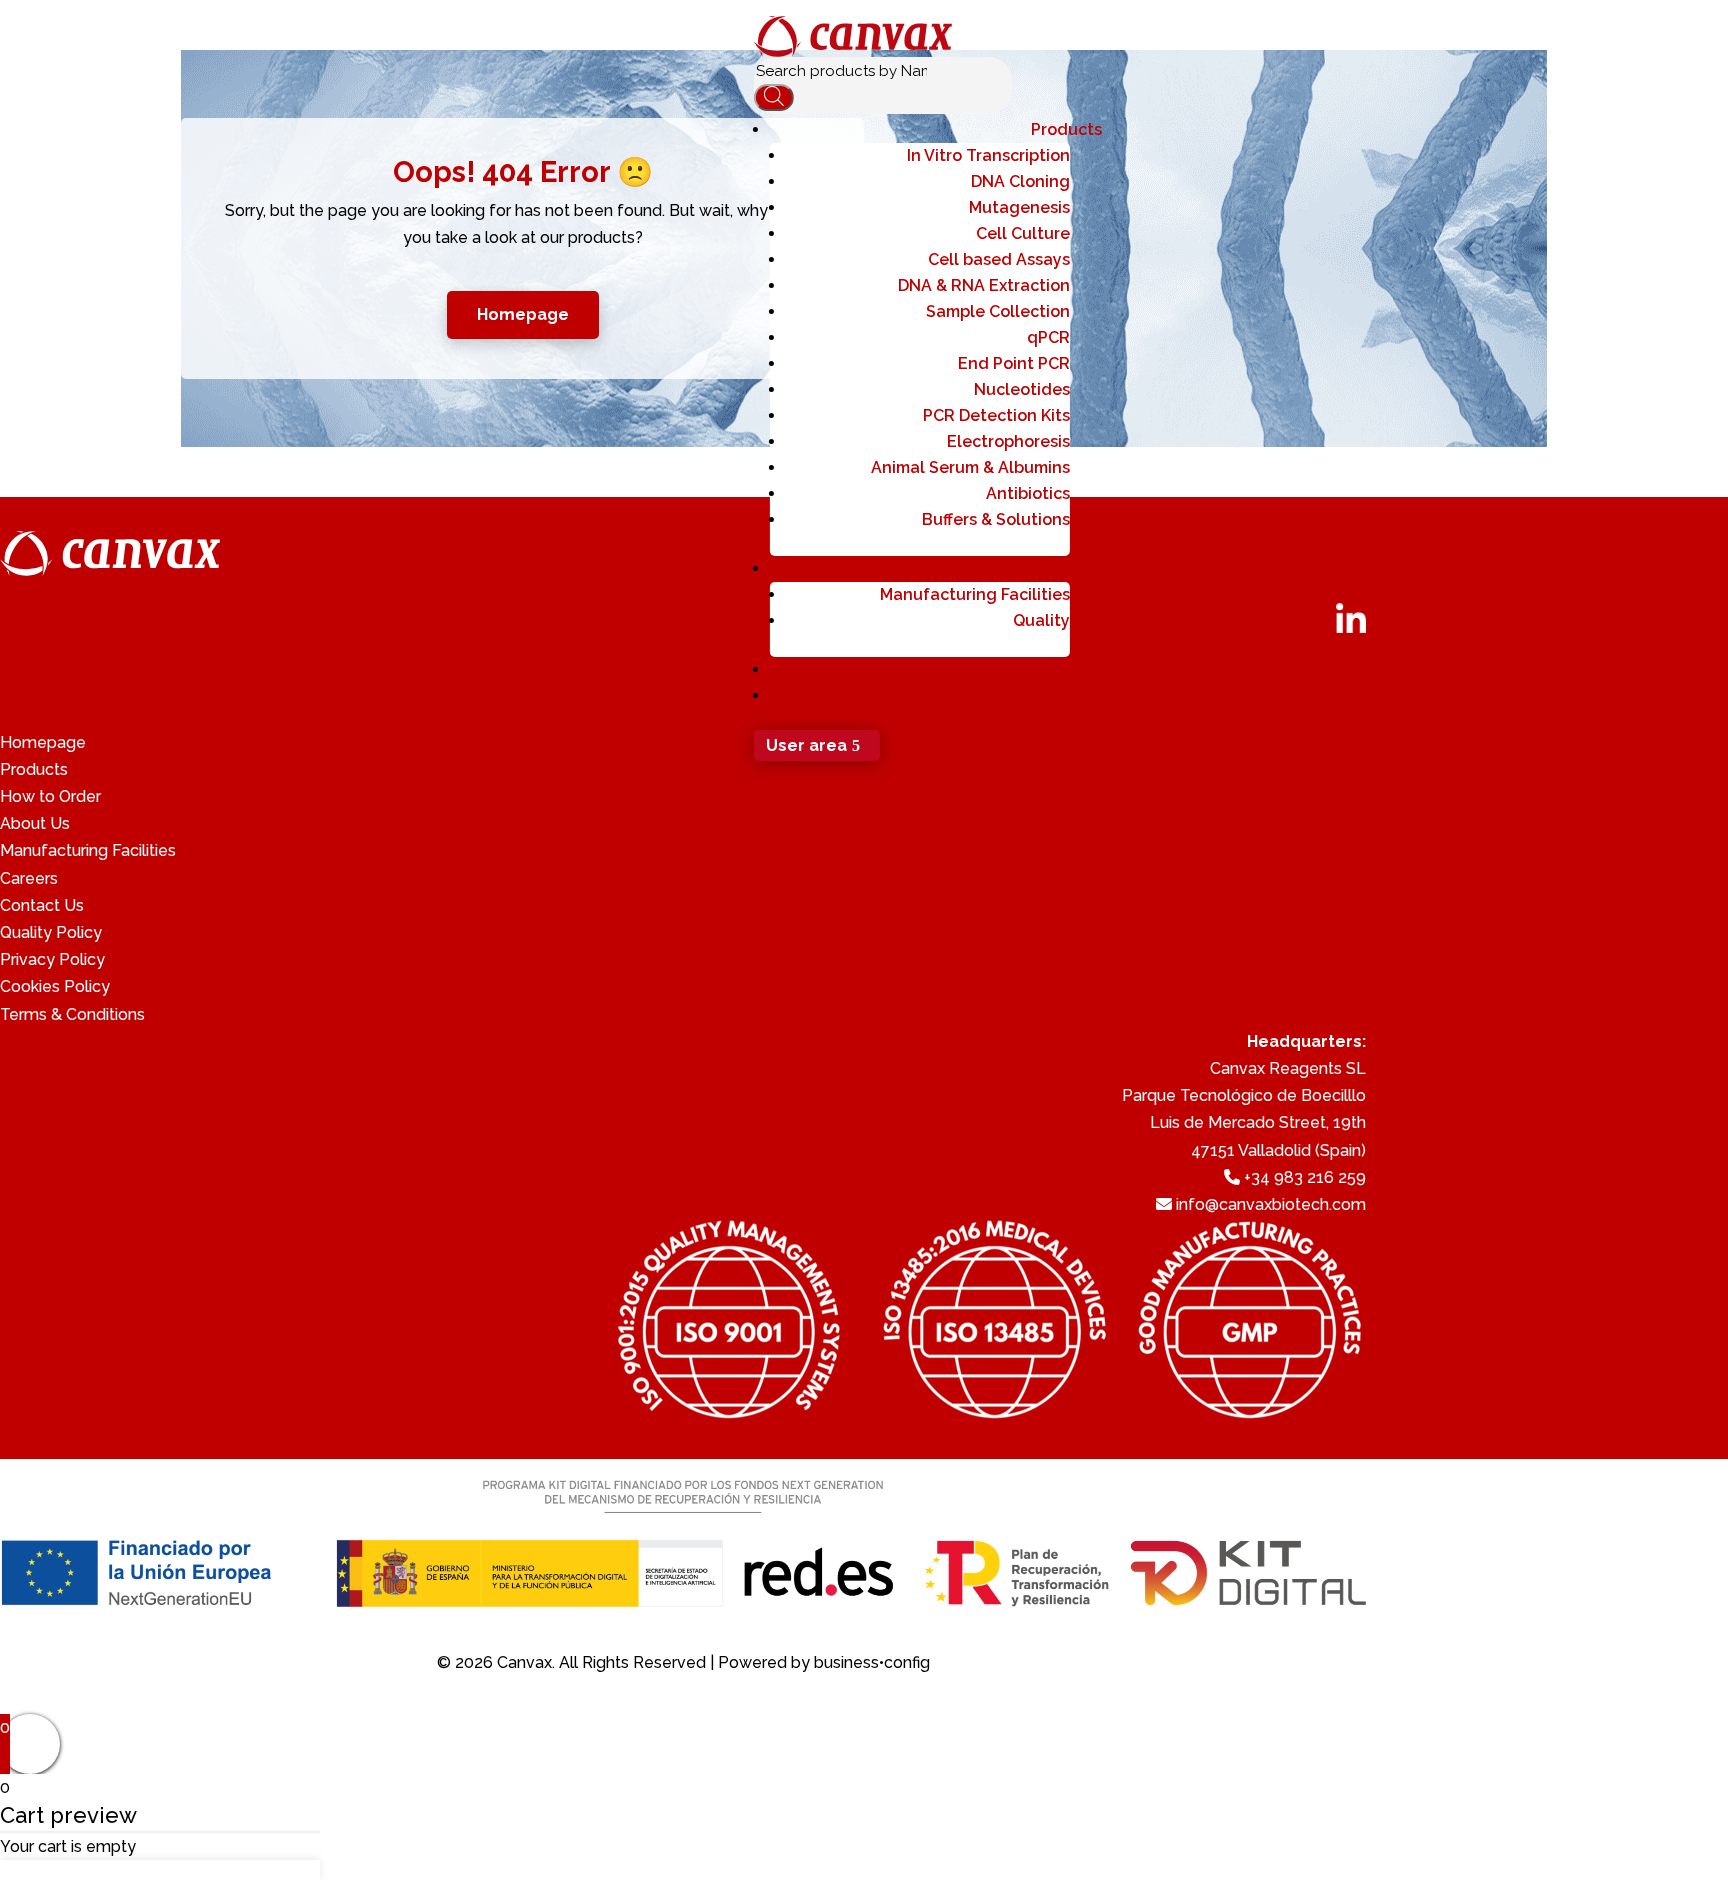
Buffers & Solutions (996, 519)
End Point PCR (1014, 363)
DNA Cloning (1020, 181)
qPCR (1048, 337)
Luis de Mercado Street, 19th (1258, 1122)
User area (806, 745)
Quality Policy (51, 932)
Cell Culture (1023, 233)
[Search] (774, 97)
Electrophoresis (1008, 441)
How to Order (50, 796)
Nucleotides (1022, 389)
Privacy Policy (52, 959)
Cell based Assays (999, 259)
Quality (1041, 620)
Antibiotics (1028, 493)
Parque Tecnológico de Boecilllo (1244, 1095)
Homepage (43, 742)
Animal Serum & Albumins (970, 467)
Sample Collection (998, 311)
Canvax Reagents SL (1288, 1068)
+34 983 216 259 (1305, 1177)
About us (1067, 568)
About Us (35, 823)
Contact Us (42, 905)
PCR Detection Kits (996, 415)
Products (1066, 129)
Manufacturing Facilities (975, 594)
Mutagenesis (1019, 207)
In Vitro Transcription (988, 155)
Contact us (1059, 669)
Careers (29, 878)
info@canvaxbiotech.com (1271, 1204)
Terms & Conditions (72, 1014)
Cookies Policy (55, 986)
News (1080, 695)
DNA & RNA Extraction (984, 285)
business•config (872, 1662)
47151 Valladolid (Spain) (1278, 1150)
